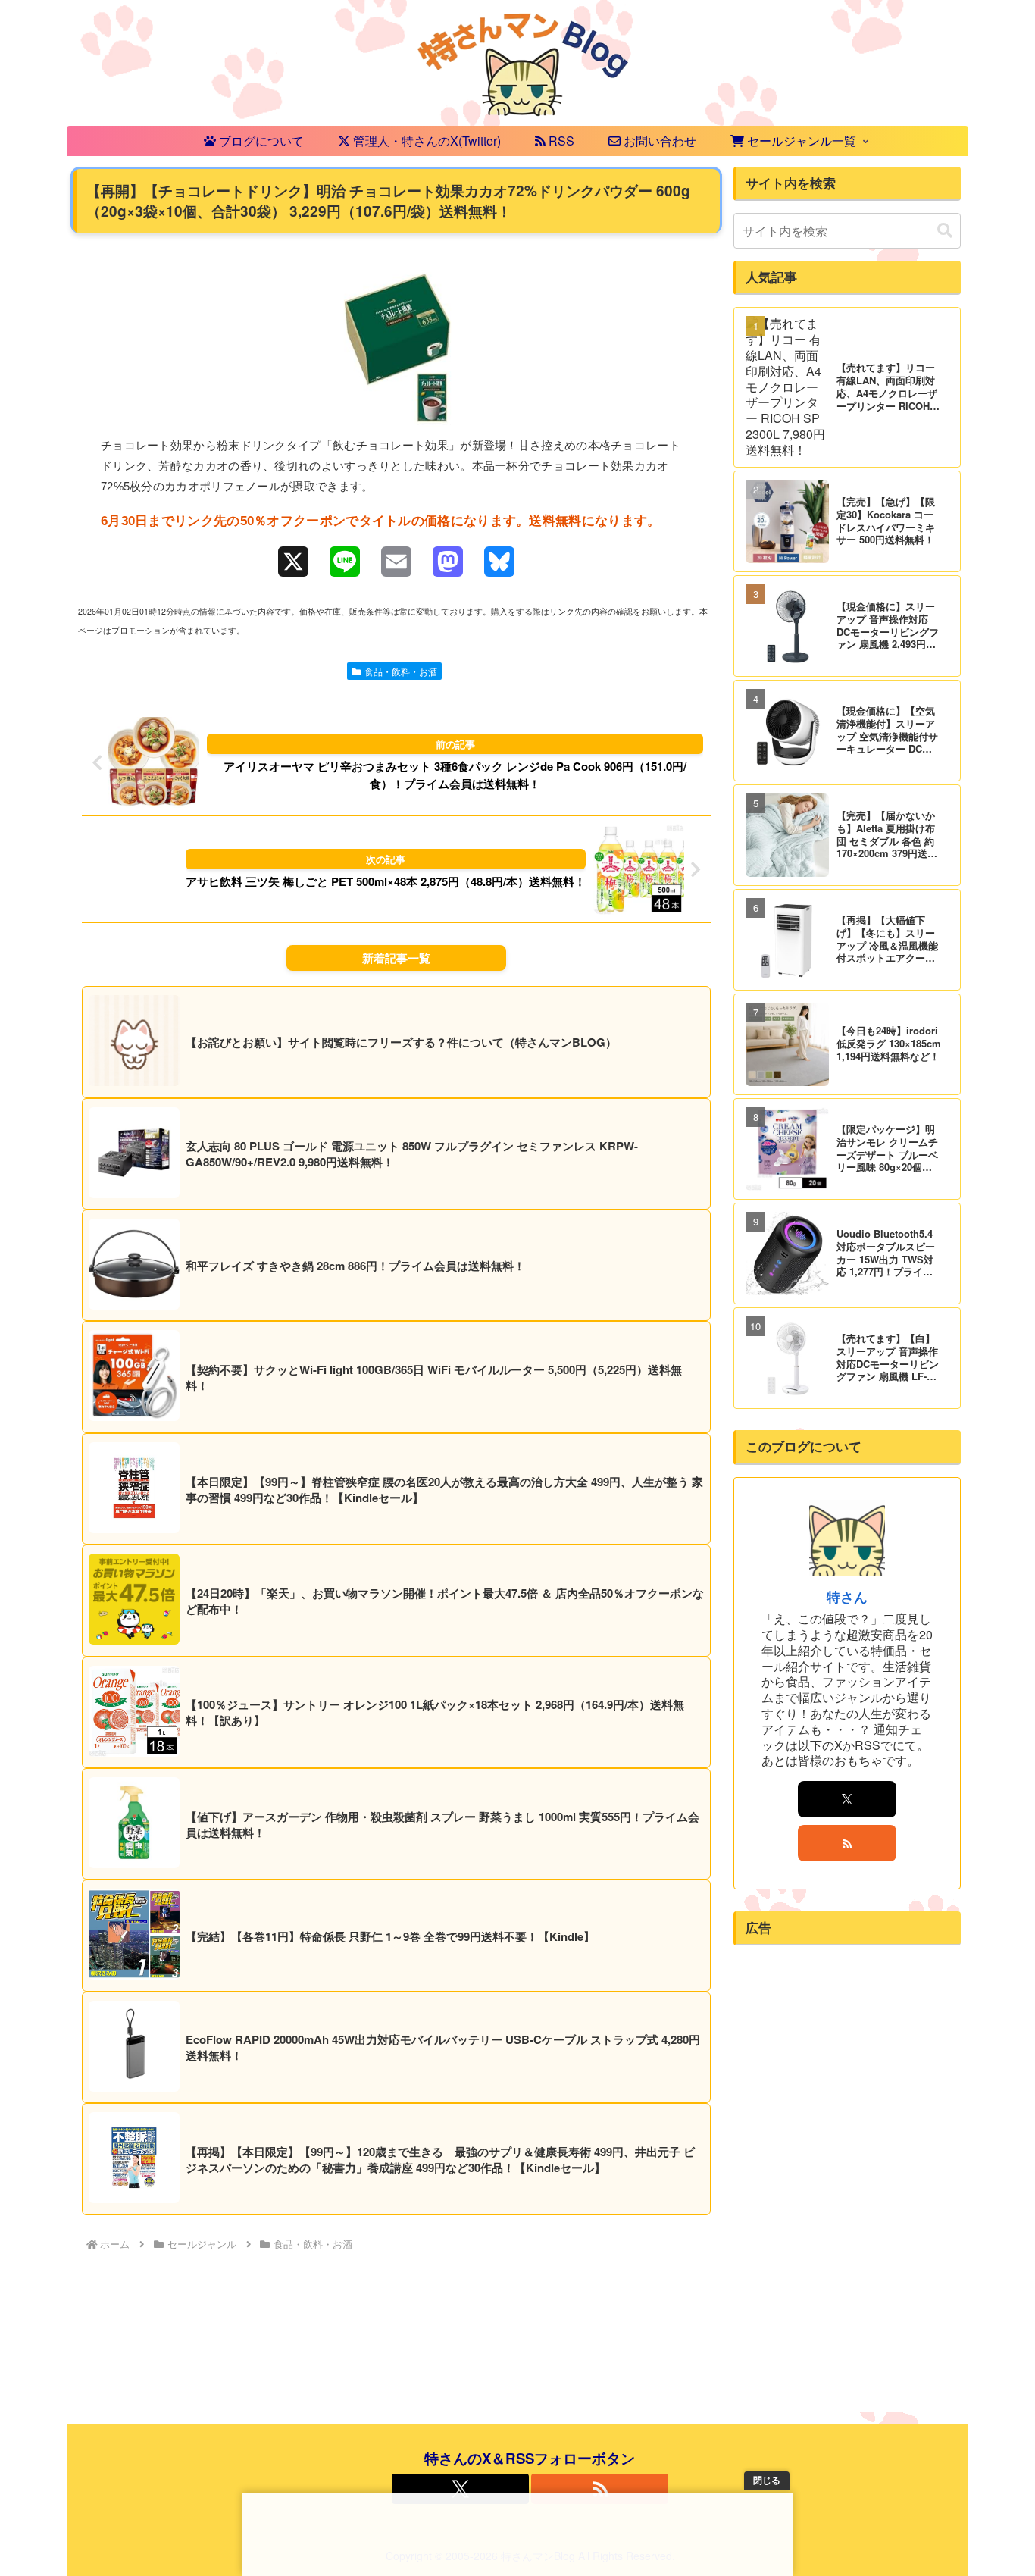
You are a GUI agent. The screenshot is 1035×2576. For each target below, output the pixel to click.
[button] (945, 231)
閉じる (767, 2481)
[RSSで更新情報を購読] (847, 1843)
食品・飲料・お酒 (401, 671)
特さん (847, 1596)
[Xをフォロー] (847, 1799)
